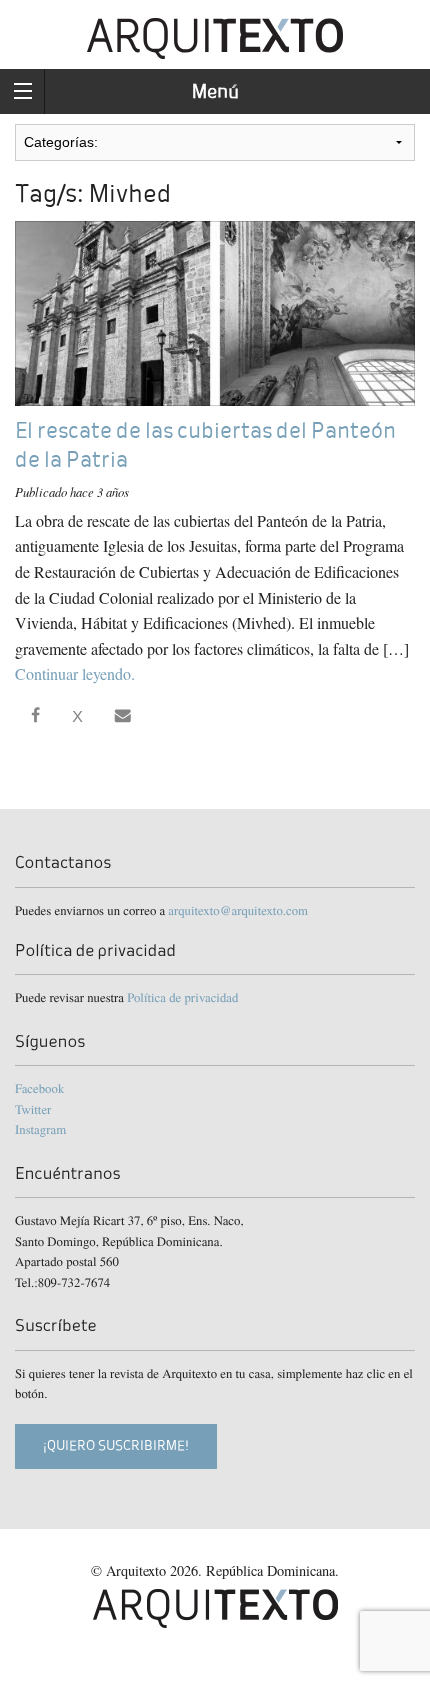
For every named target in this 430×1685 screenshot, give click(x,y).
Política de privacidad (182, 997)
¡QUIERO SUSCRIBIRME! (116, 1445)
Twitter (33, 1109)
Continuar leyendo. (75, 673)
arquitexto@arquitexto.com (238, 910)
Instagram (40, 1129)
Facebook (39, 1088)
